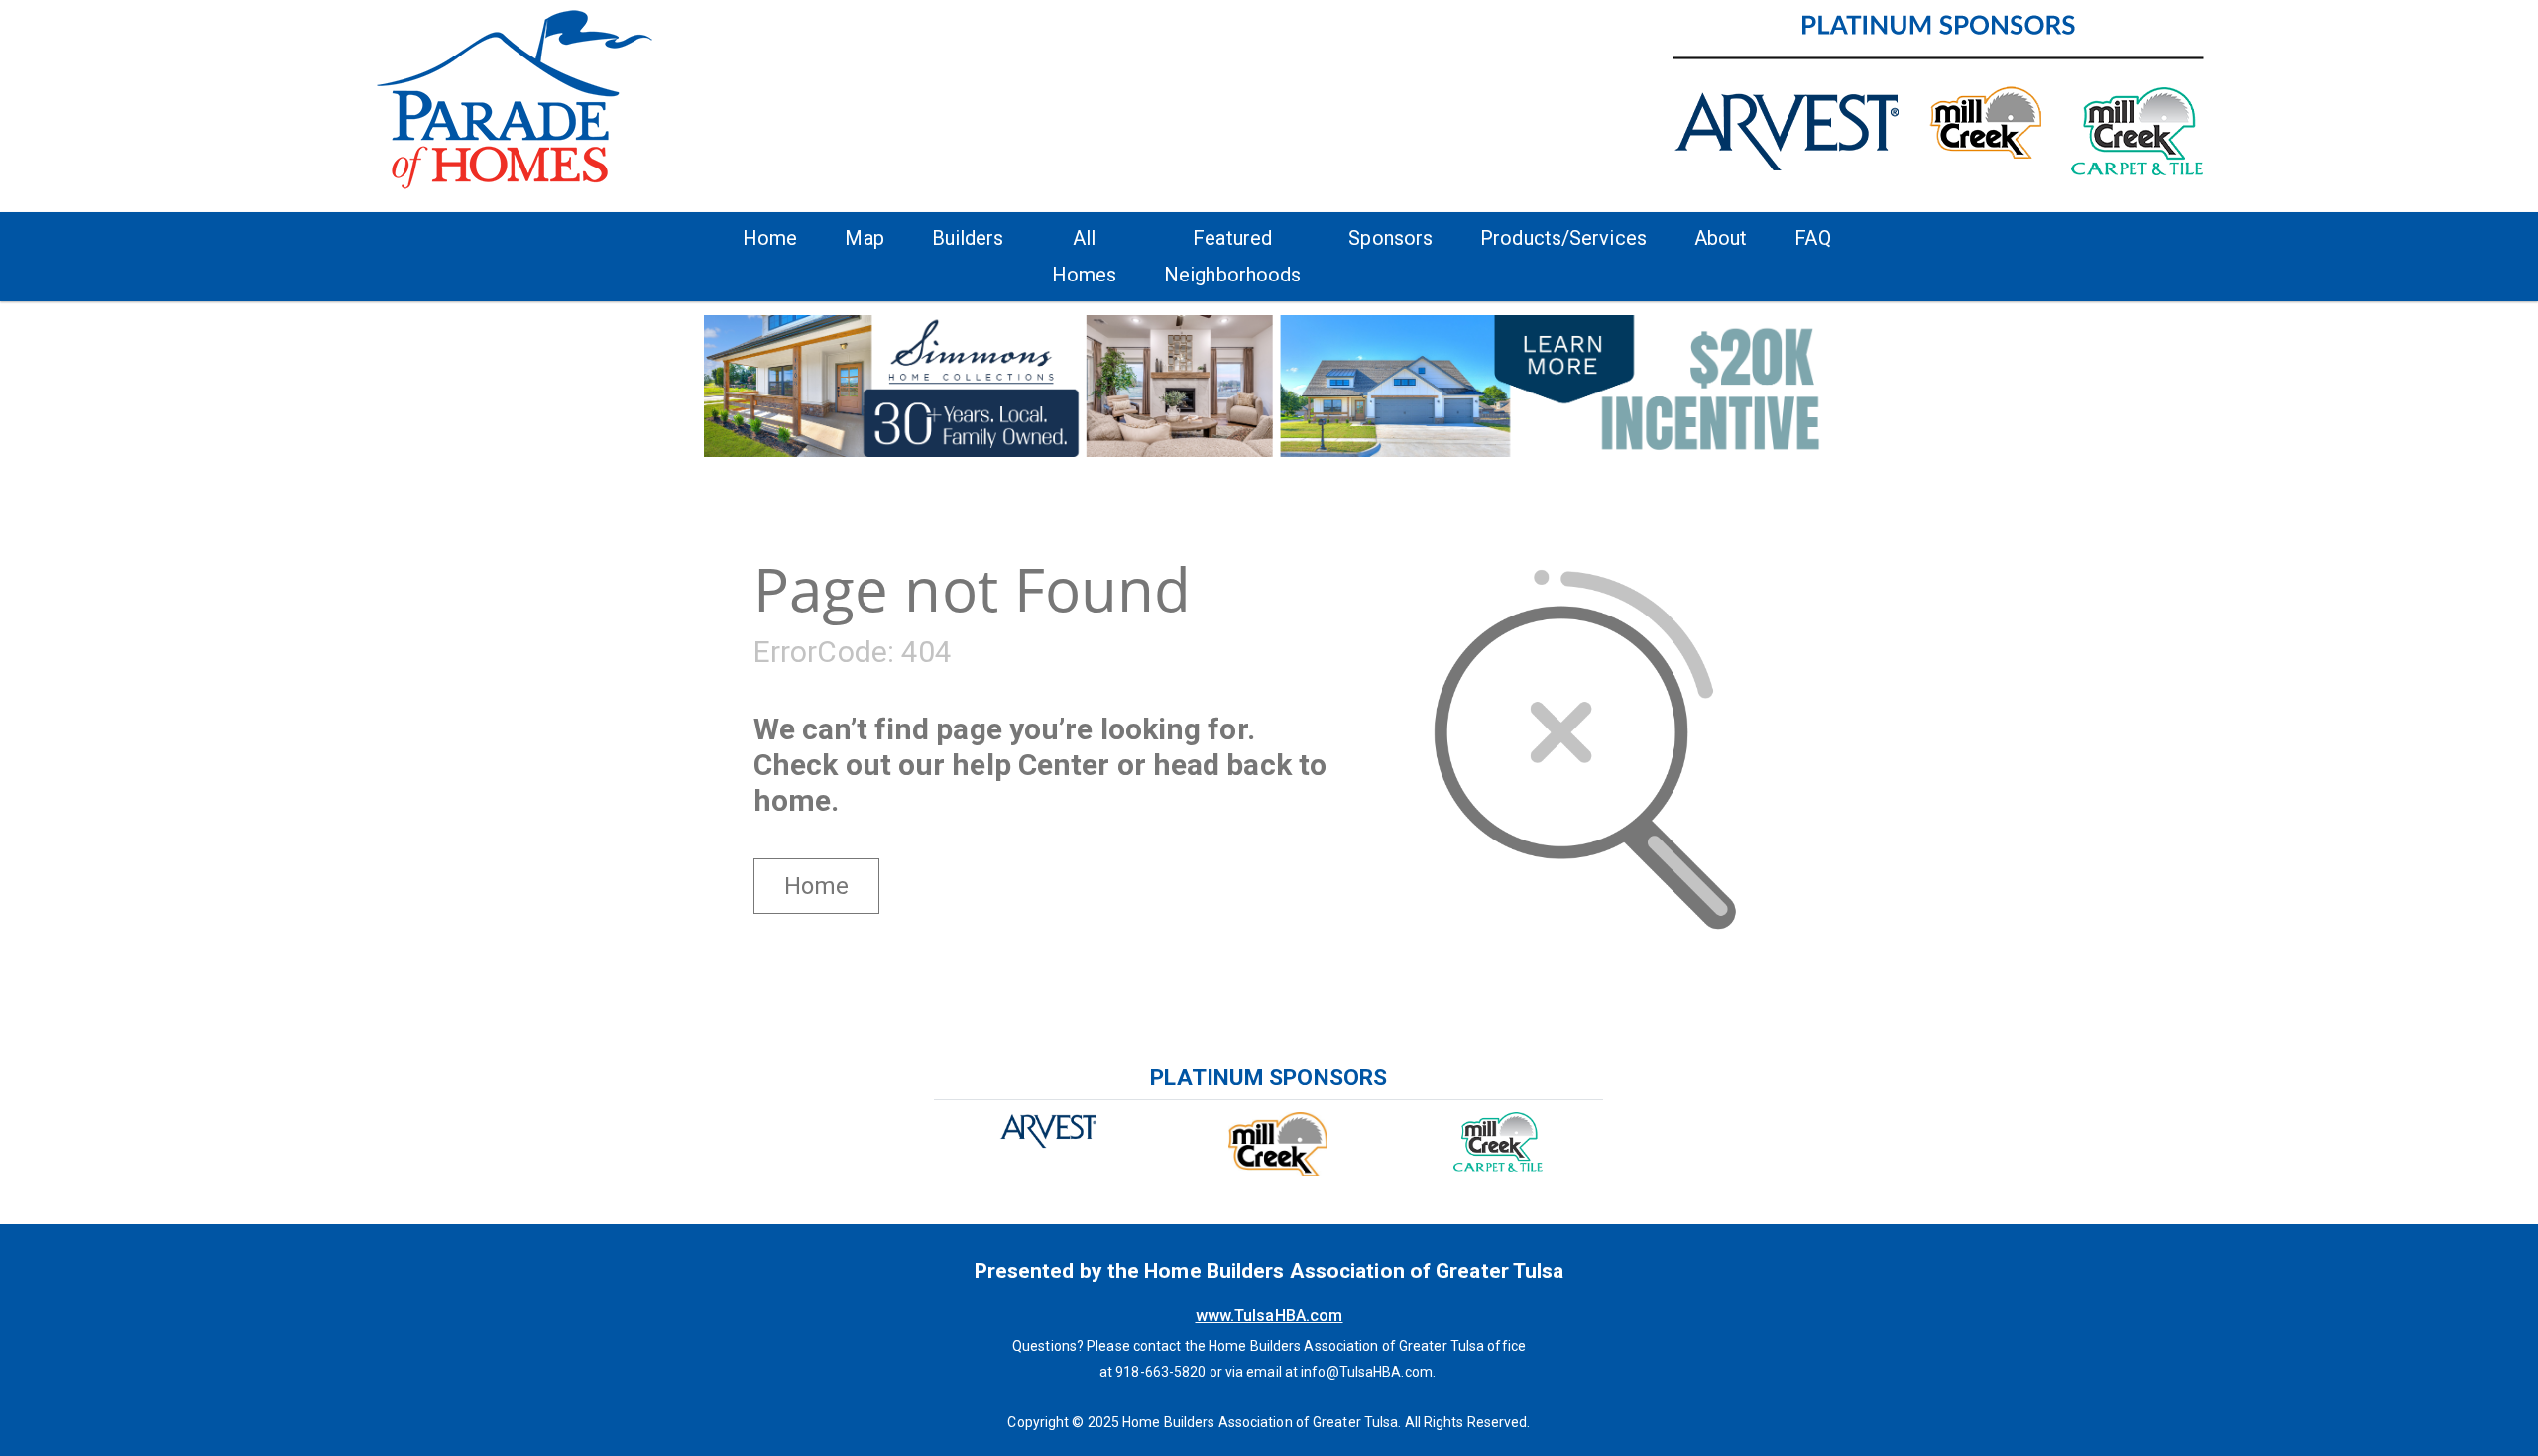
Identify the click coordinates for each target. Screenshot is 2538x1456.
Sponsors (1390, 238)
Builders (968, 238)
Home (770, 238)
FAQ (1812, 238)
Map (864, 238)
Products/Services (1563, 238)
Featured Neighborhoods (1232, 256)
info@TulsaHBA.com (1367, 1372)
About (1721, 238)
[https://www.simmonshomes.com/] (1269, 385)
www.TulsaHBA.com (1269, 1316)
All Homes (1085, 256)
